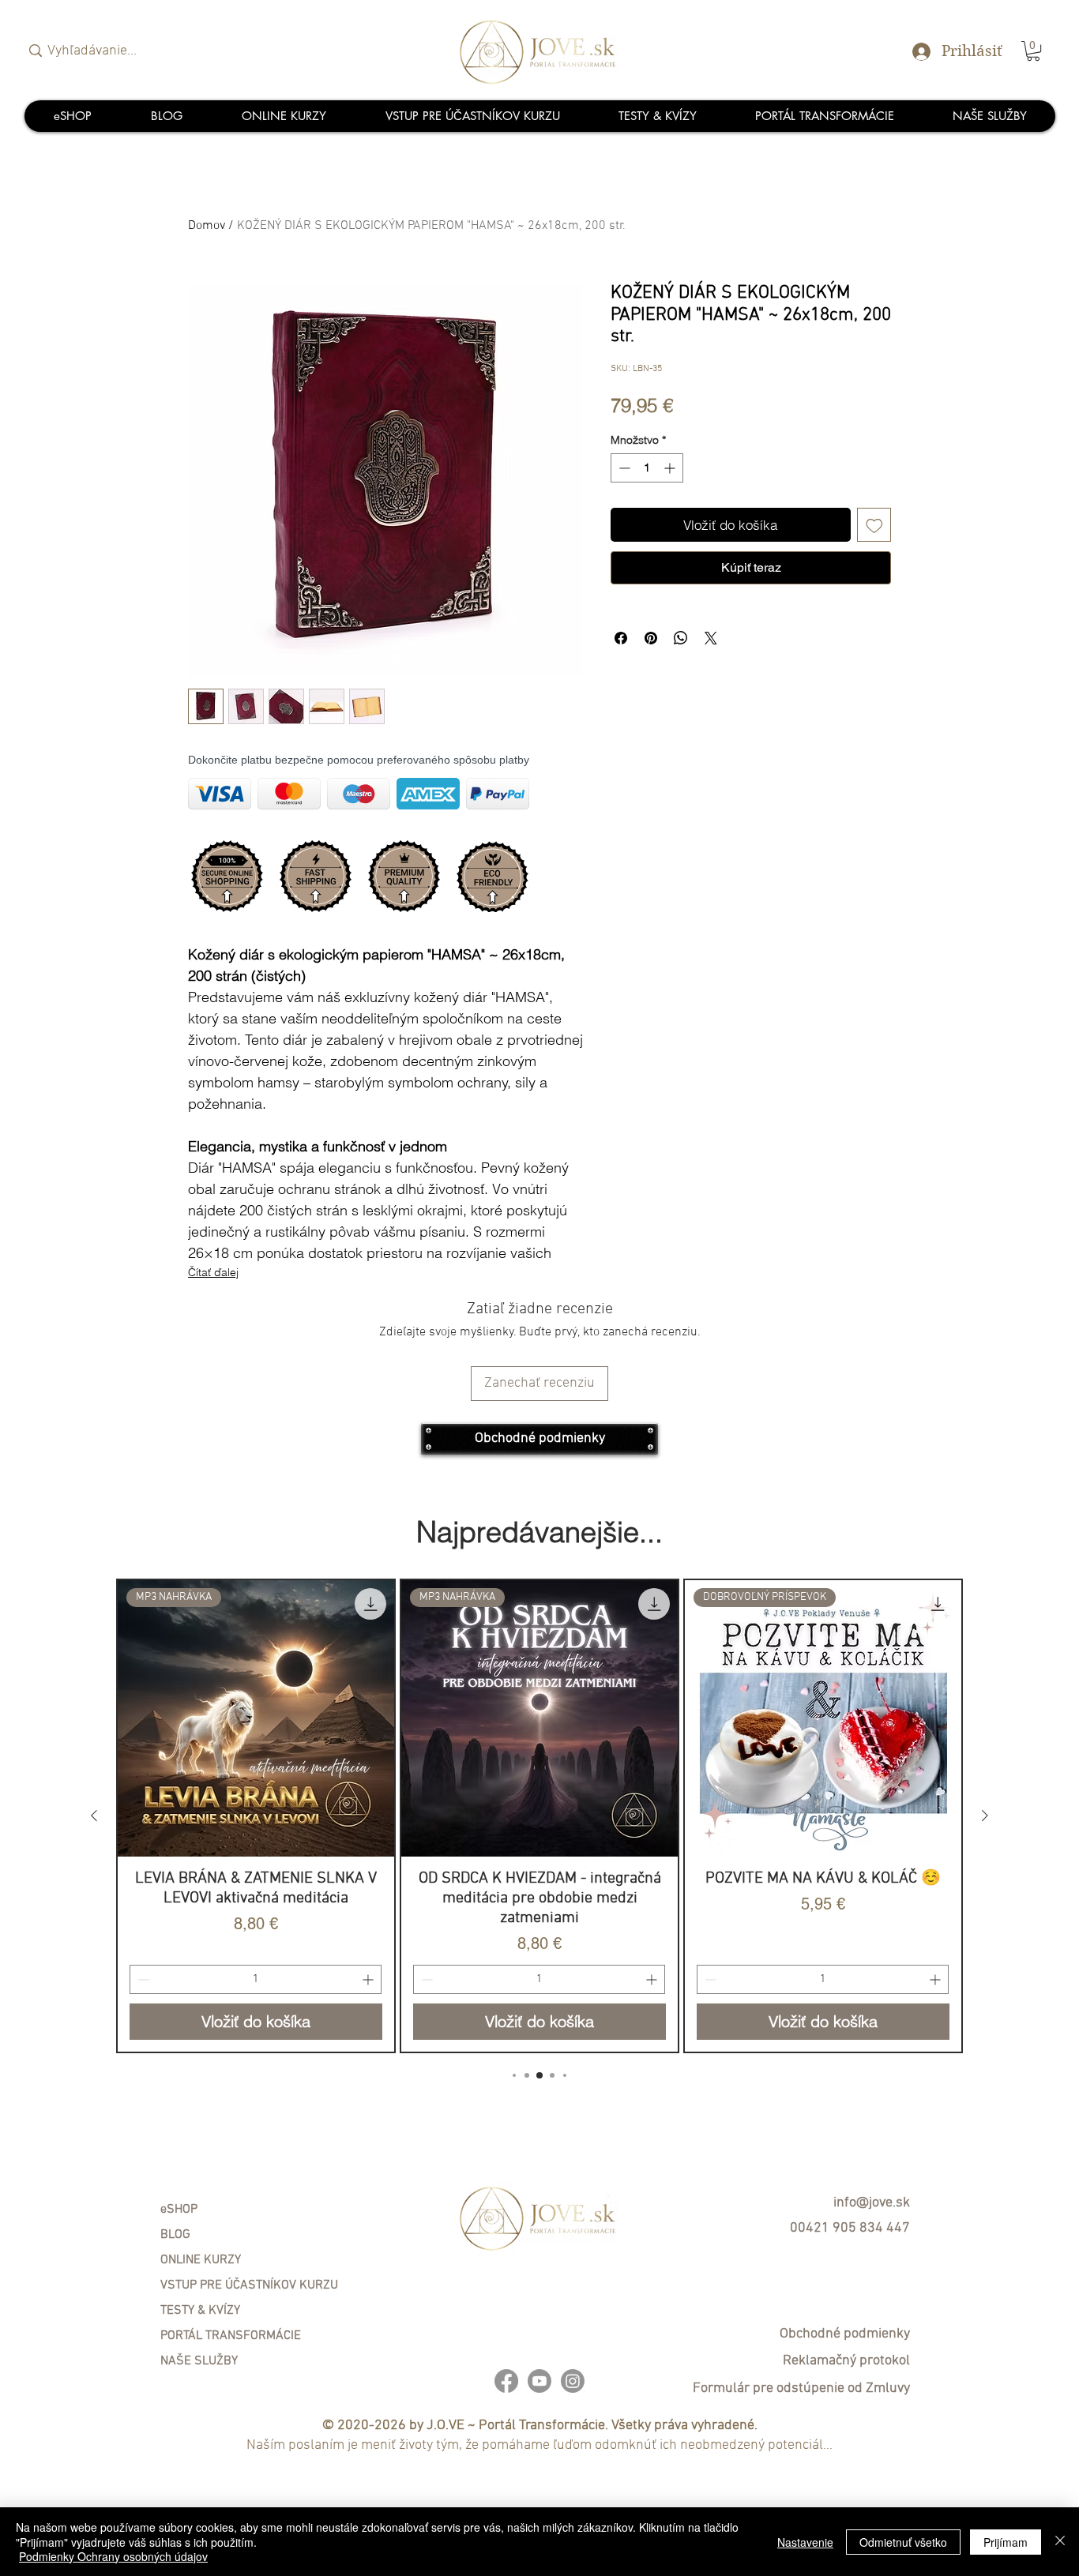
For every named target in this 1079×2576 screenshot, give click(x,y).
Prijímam (1006, 2542)
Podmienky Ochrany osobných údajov (113, 2556)
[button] (787, 1041)
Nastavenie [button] (805, 2542)
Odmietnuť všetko (903, 2542)
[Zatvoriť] (1060, 2542)
